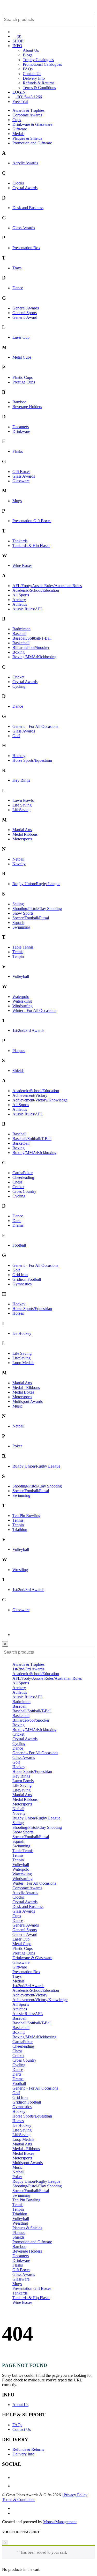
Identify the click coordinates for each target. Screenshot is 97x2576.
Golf (16, 736)
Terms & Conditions (39, 88)
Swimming (21, 927)
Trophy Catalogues (38, 60)
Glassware (21, 481)
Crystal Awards (25, 188)
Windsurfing (23, 1006)
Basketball (21, 643)
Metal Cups (22, 357)
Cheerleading (23, 1177)
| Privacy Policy (75, 2495)
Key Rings (21, 780)
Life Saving (22, 805)
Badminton (21, 629)
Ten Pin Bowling (26, 1516)
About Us (31, 50)
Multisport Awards (28, 1401)
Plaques (19, 1051)
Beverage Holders (27, 407)
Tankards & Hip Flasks (31, 546)
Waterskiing (22, 1001)
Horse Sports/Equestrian (32, 760)
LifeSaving (21, 810)
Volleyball (21, 976)
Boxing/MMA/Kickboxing (34, 657)
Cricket (18, 677)
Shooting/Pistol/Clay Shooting (37, 909)
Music (17, 1406)
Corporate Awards (27, 115)
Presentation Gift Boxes (32, 521)
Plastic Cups (23, 377)
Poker (17, 1446)
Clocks (18, 183)
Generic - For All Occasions (35, 726)
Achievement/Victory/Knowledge (40, 1100)
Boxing (18, 652)
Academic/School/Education (36, 590)
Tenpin (18, 956)
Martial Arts (22, 830)
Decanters (21, 427)
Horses (18, 1313)
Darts (17, 1221)
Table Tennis (23, 947)
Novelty (19, 864)
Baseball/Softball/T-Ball (32, 638)
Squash (18, 923)
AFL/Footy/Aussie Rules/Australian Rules (47, 586)
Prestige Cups (24, 382)
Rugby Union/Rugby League (36, 884)
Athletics (20, 604)
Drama (18, 1225)
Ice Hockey (22, 1333)
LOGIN (19, 92)
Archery (19, 600)
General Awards (26, 308)
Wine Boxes (22, 565)
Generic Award (25, 317)
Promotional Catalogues (42, 64)
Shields (18, 1071)
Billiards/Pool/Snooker (31, 647)
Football (19, 1245)
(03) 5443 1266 (29, 97)
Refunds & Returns (39, 83)
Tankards (20, 541)
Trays (17, 268)
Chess (17, 1182)
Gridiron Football (27, 1279)
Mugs (17, 501)
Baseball (19, 634)
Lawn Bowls (23, 800)
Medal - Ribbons (26, 1387)
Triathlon (20, 1530)
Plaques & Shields (27, 138)
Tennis (18, 952)
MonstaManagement (60, 2522)
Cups (17, 120)
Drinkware (21, 431)
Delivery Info (34, 78)
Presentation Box (26, 248)
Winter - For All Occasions (34, 1011)
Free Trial (20, 102)
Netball (18, 859)
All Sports (21, 595)
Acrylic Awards (25, 163)
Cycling (19, 686)
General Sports (25, 313)
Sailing (18, 904)
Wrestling (20, 1570)
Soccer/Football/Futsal (31, 918)
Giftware (20, 129)
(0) (18, 36)
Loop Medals (23, 1363)
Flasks (18, 451)
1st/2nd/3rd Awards (28, 1030)
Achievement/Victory (30, 1095)
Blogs (28, 55)
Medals (18, 134)
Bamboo (19, 402)
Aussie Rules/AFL (28, 609)
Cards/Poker (23, 1173)
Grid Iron (20, 1275)
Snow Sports (23, 913)
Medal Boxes (23, 1392)
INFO (17, 46)
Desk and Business (28, 208)
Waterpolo (21, 997)
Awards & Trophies (28, 110)
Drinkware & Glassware (32, 124)
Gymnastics (22, 1284)
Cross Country (24, 1191)
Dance (18, 288)
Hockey (19, 756)
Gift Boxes (21, 472)
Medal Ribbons (25, 834)
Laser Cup (21, 337)
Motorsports (22, 839)
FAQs (28, 69)
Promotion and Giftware (32, 143)
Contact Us (32, 74)
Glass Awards (24, 228)
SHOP (18, 41)
